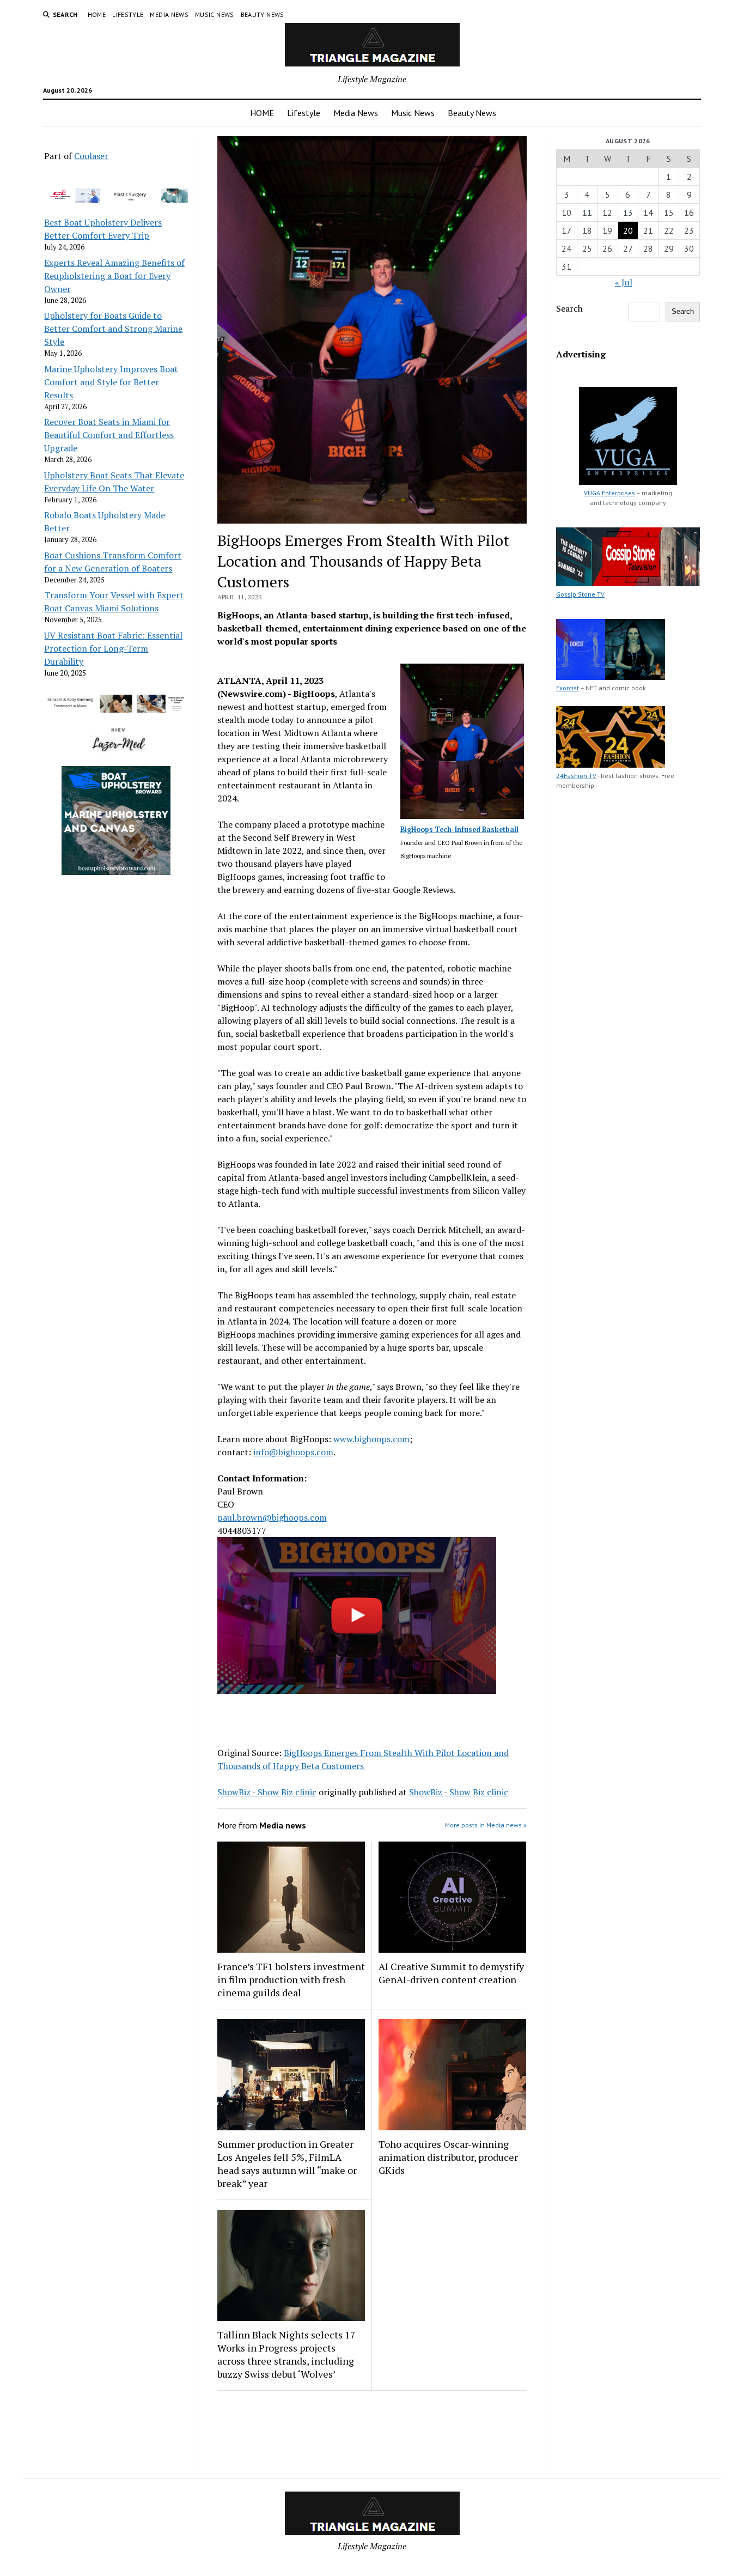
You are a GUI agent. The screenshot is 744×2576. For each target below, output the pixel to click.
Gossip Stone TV (580, 594)
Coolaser (91, 156)
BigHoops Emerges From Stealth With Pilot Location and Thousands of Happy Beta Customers (363, 1759)
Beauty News (263, 14)
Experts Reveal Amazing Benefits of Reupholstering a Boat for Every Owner (114, 276)
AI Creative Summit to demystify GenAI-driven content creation (451, 1973)
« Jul (624, 282)
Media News (169, 14)
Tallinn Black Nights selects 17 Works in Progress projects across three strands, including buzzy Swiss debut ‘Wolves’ (286, 2354)
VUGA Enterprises (609, 493)
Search (569, 308)
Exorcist (568, 688)
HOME (97, 14)
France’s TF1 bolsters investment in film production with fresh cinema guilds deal (291, 1979)
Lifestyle (128, 14)
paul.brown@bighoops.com (272, 1517)
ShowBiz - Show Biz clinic (267, 1792)
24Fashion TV (576, 776)
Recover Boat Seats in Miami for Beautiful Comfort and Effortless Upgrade (109, 435)
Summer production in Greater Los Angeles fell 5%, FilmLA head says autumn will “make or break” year (287, 2164)
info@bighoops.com (293, 1452)
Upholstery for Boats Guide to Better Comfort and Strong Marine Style (113, 329)
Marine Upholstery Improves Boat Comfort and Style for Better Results (111, 382)
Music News (215, 14)
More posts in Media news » (486, 1825)
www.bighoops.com (371, 1439)
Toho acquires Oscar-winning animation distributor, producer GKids (448, 2157)
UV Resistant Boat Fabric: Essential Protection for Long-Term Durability (113, 648)
